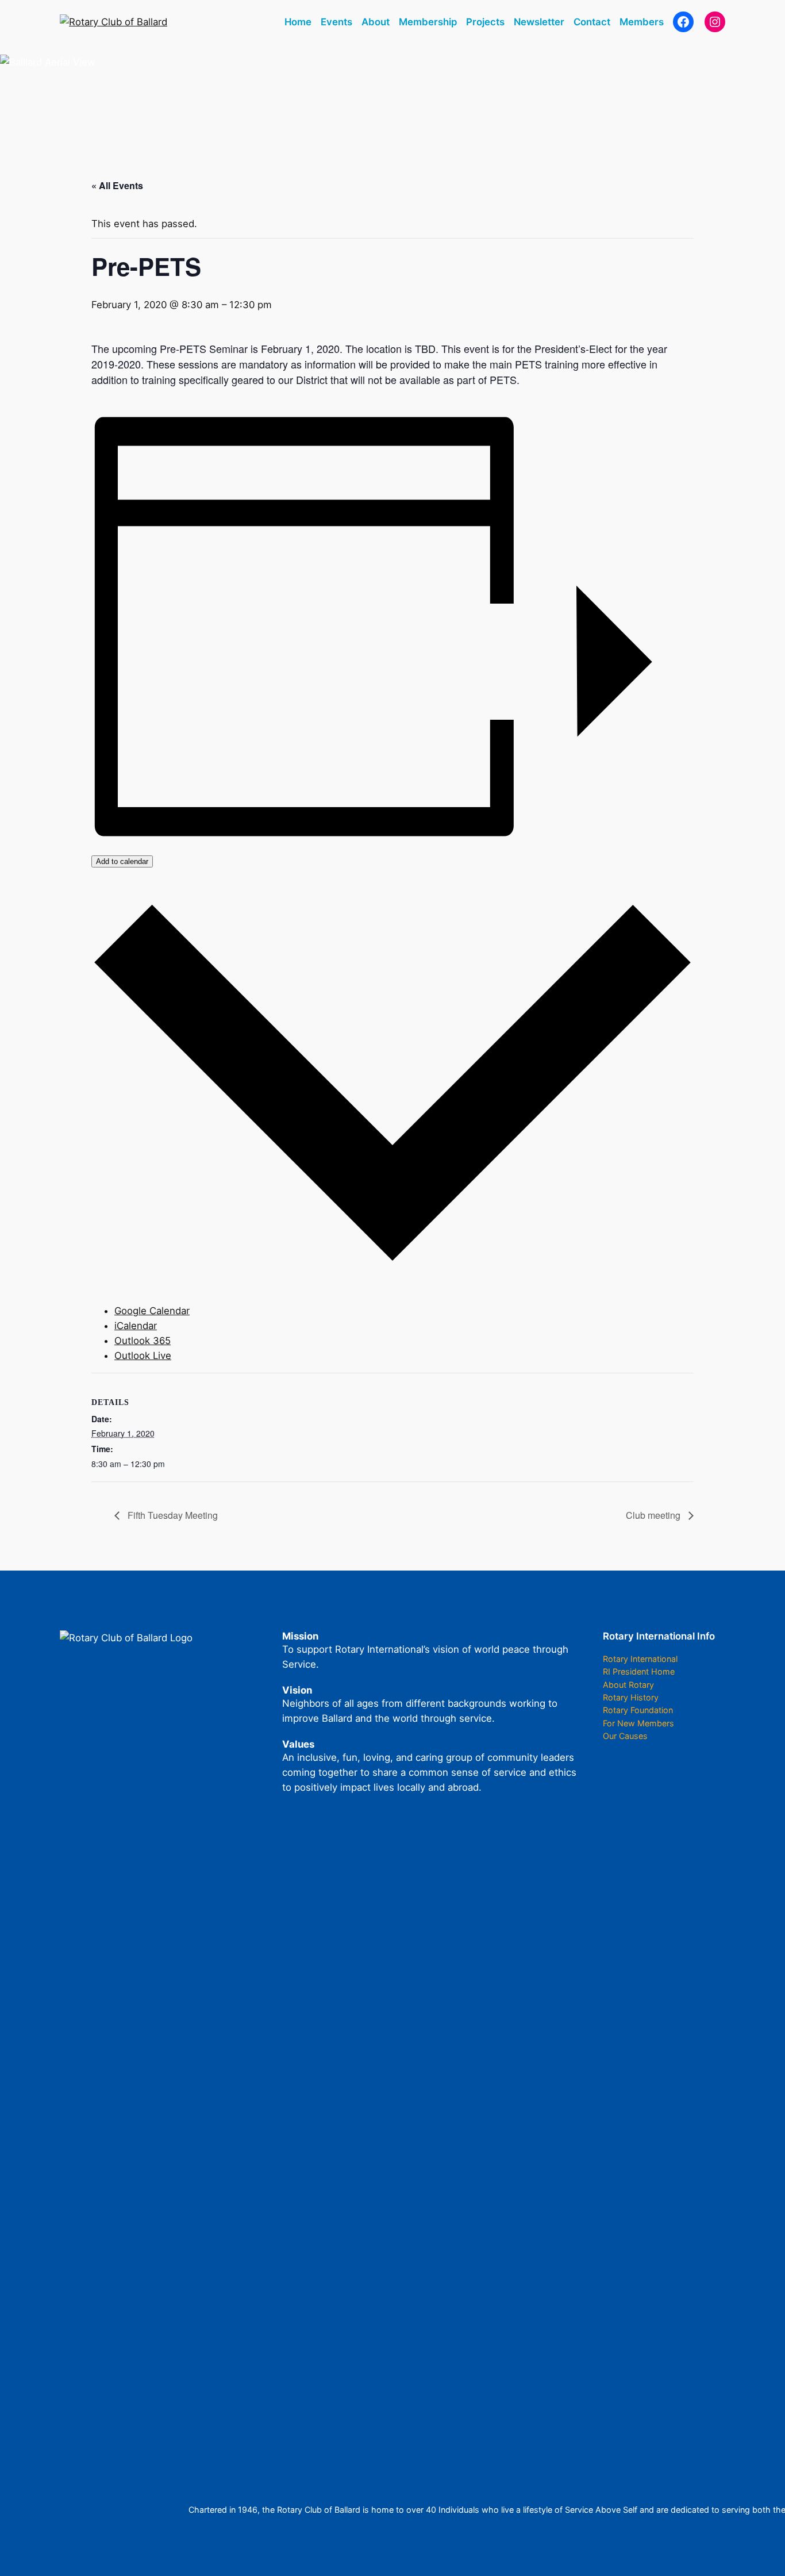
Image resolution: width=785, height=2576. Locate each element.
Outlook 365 (143, 1341)
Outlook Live (143, 1356)
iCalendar (136, 1326)
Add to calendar (122, 861)
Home (298, 22)
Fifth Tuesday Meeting (172, 1515)
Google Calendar (152, 1311)
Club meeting (654, 1515)
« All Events (117, 185)
